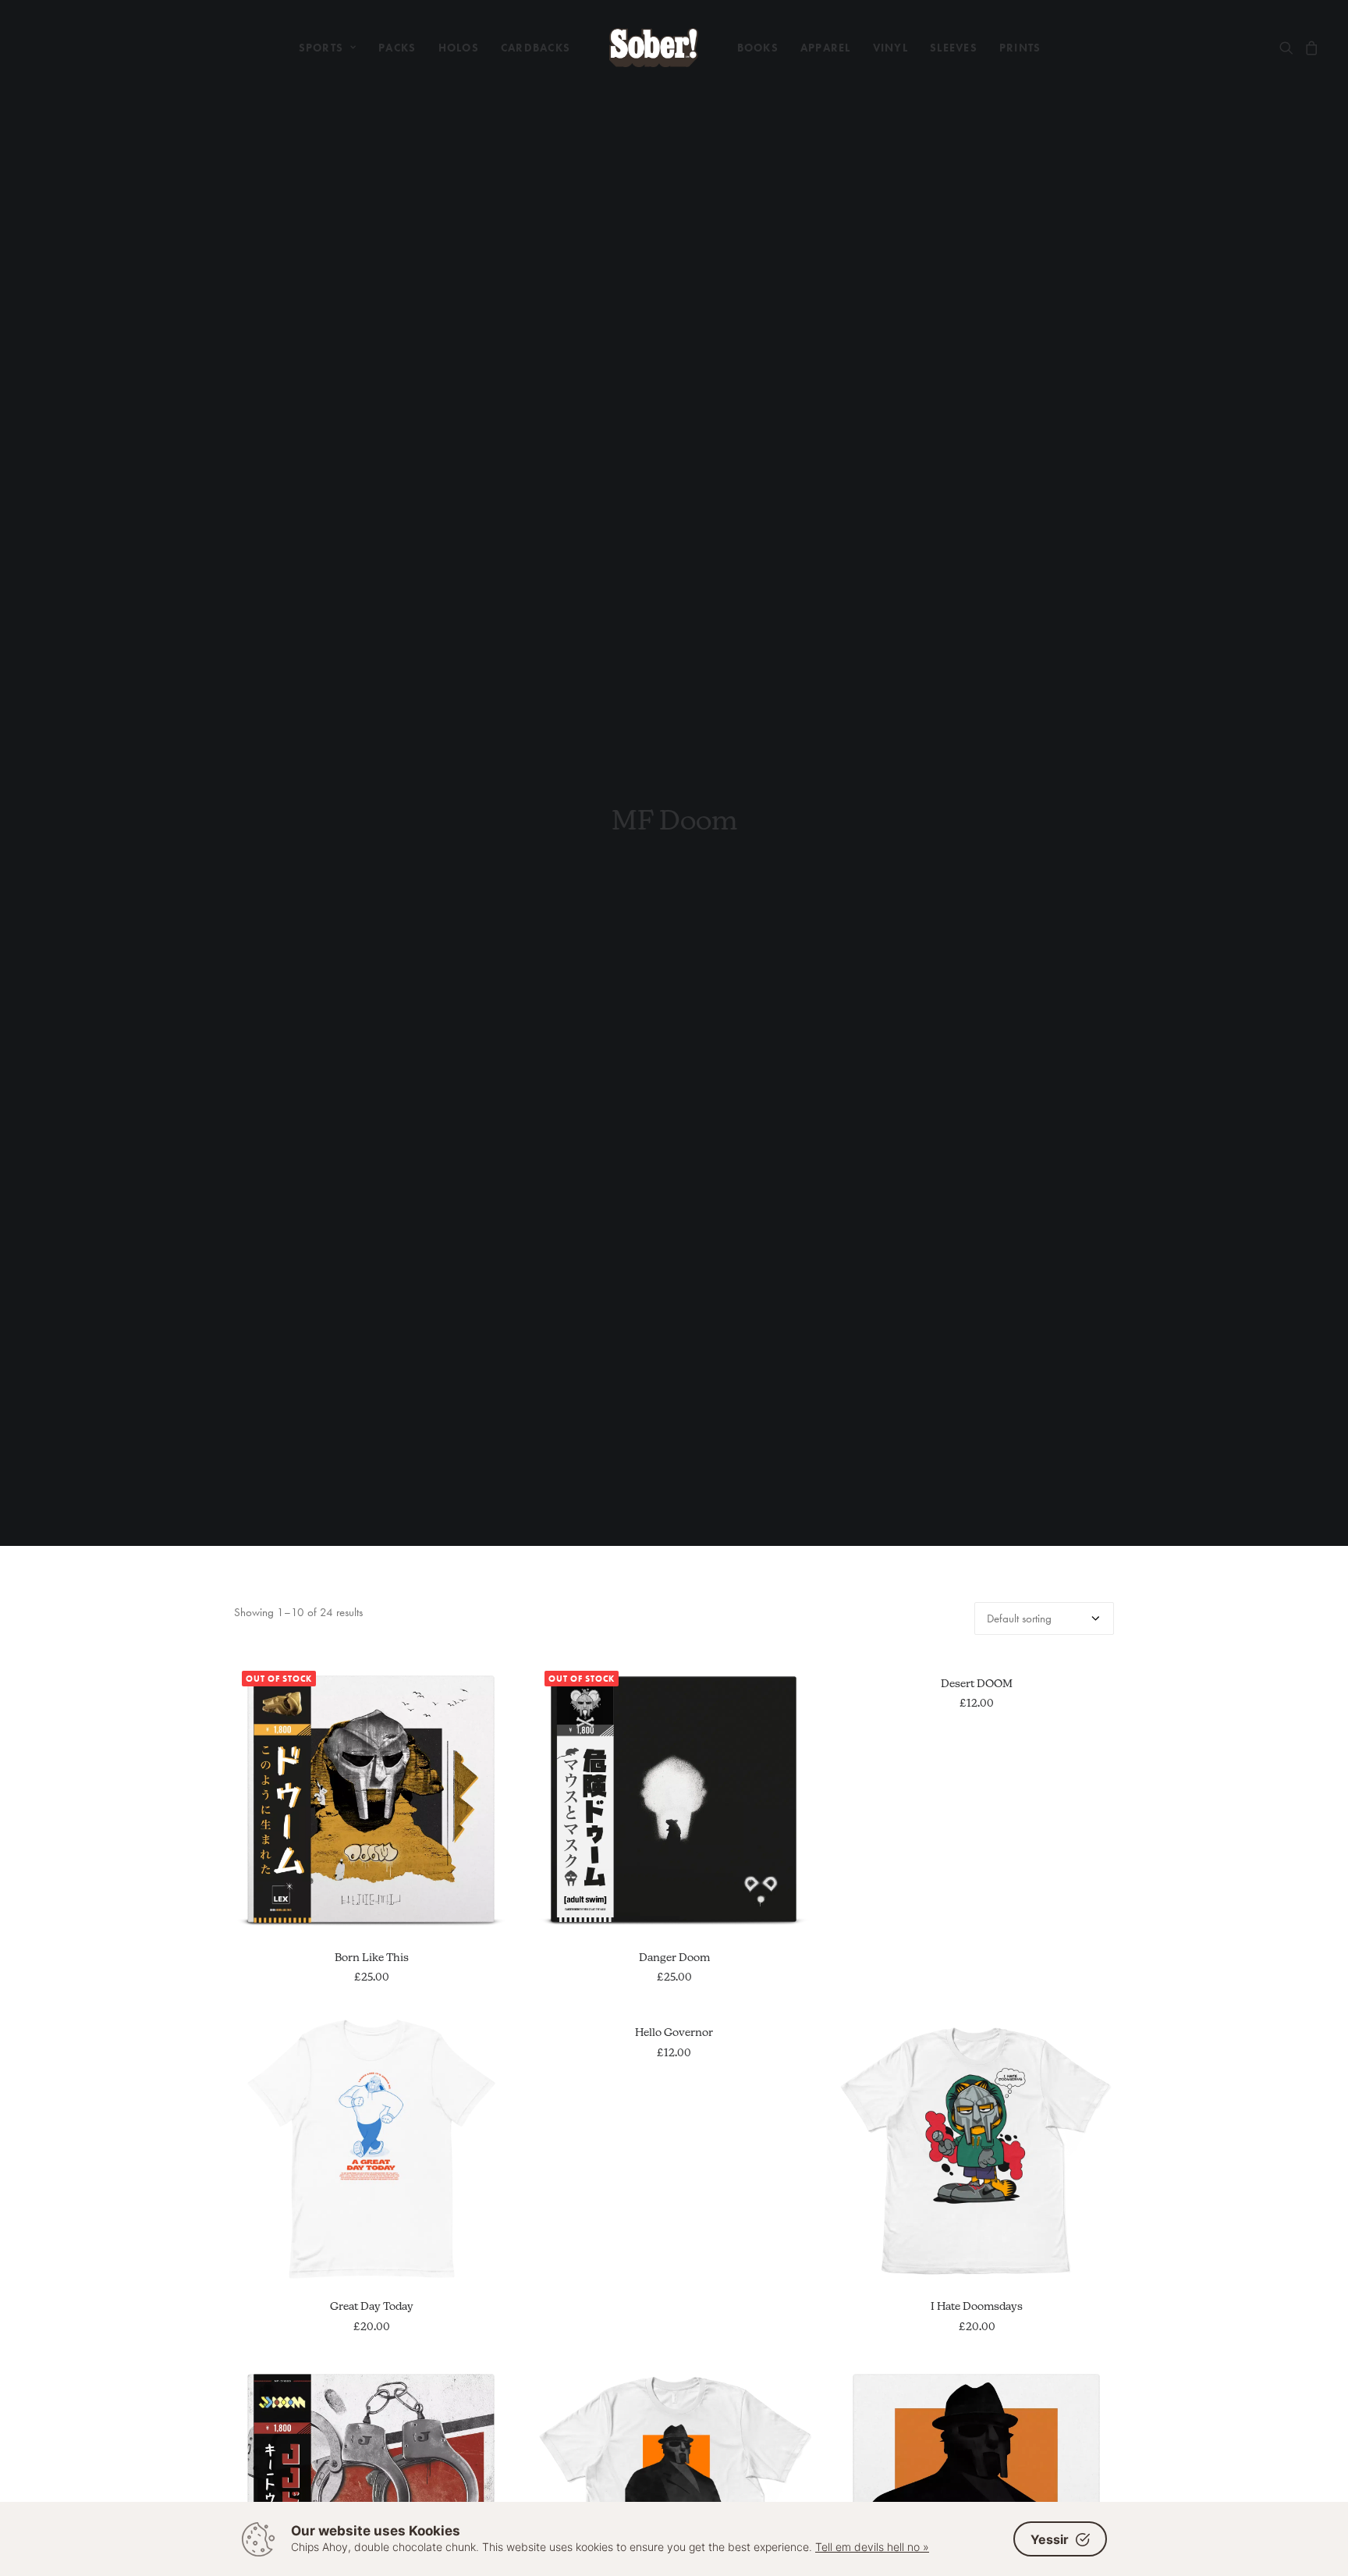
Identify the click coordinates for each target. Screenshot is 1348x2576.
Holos (459, 48)
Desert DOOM (977, 1683)
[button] (1289, 48)
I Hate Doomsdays (977, 2306)
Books (758, 48)
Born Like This (372, 1957)
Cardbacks (536, 48)
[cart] (1309, 48)
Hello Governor (674, 2032)
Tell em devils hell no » (872, 2547)
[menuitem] (328, 48)
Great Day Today (372, 2306)
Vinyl (890, 48)
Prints (1020, 48)
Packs (397, 48)
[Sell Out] (653, 48)
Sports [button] (321, 48)
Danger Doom (674, 1957)
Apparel (826, 48)
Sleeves (954, 48)
